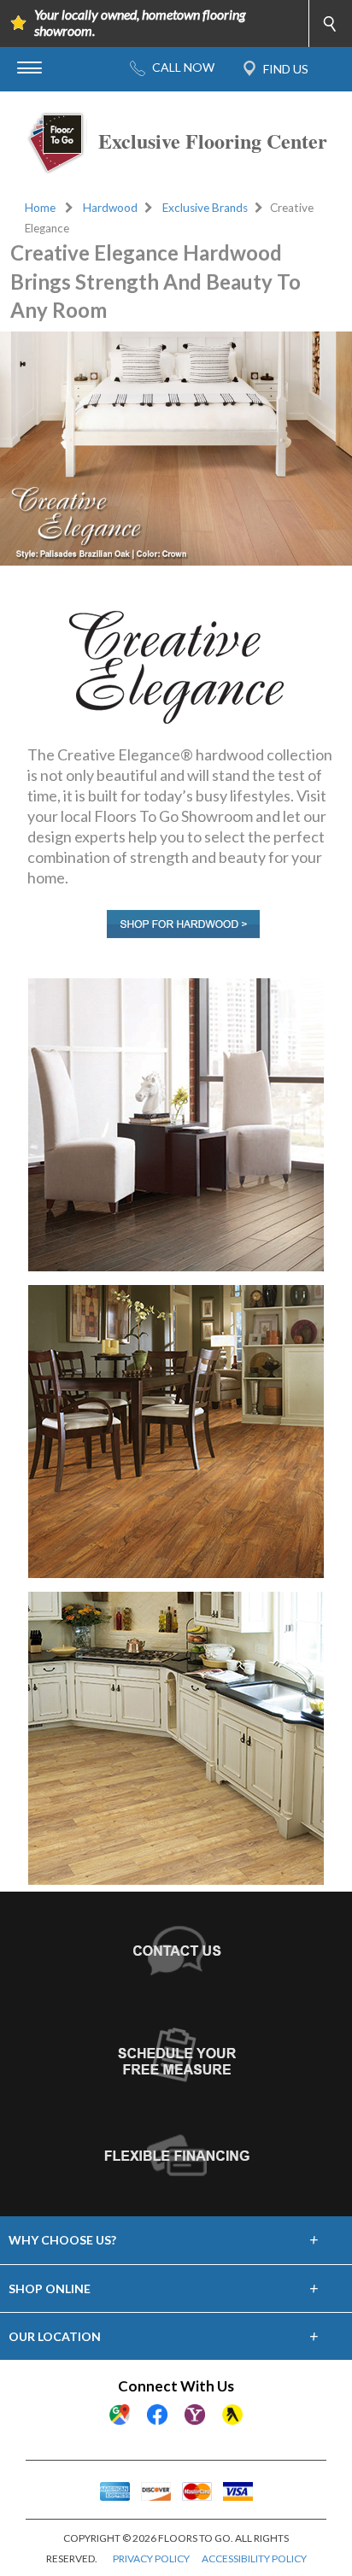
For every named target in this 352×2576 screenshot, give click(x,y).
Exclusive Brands (205, 208)
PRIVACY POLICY (151, 2558)
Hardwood (110, 208)
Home (40, 208)
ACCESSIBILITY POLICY (254, 2558)
